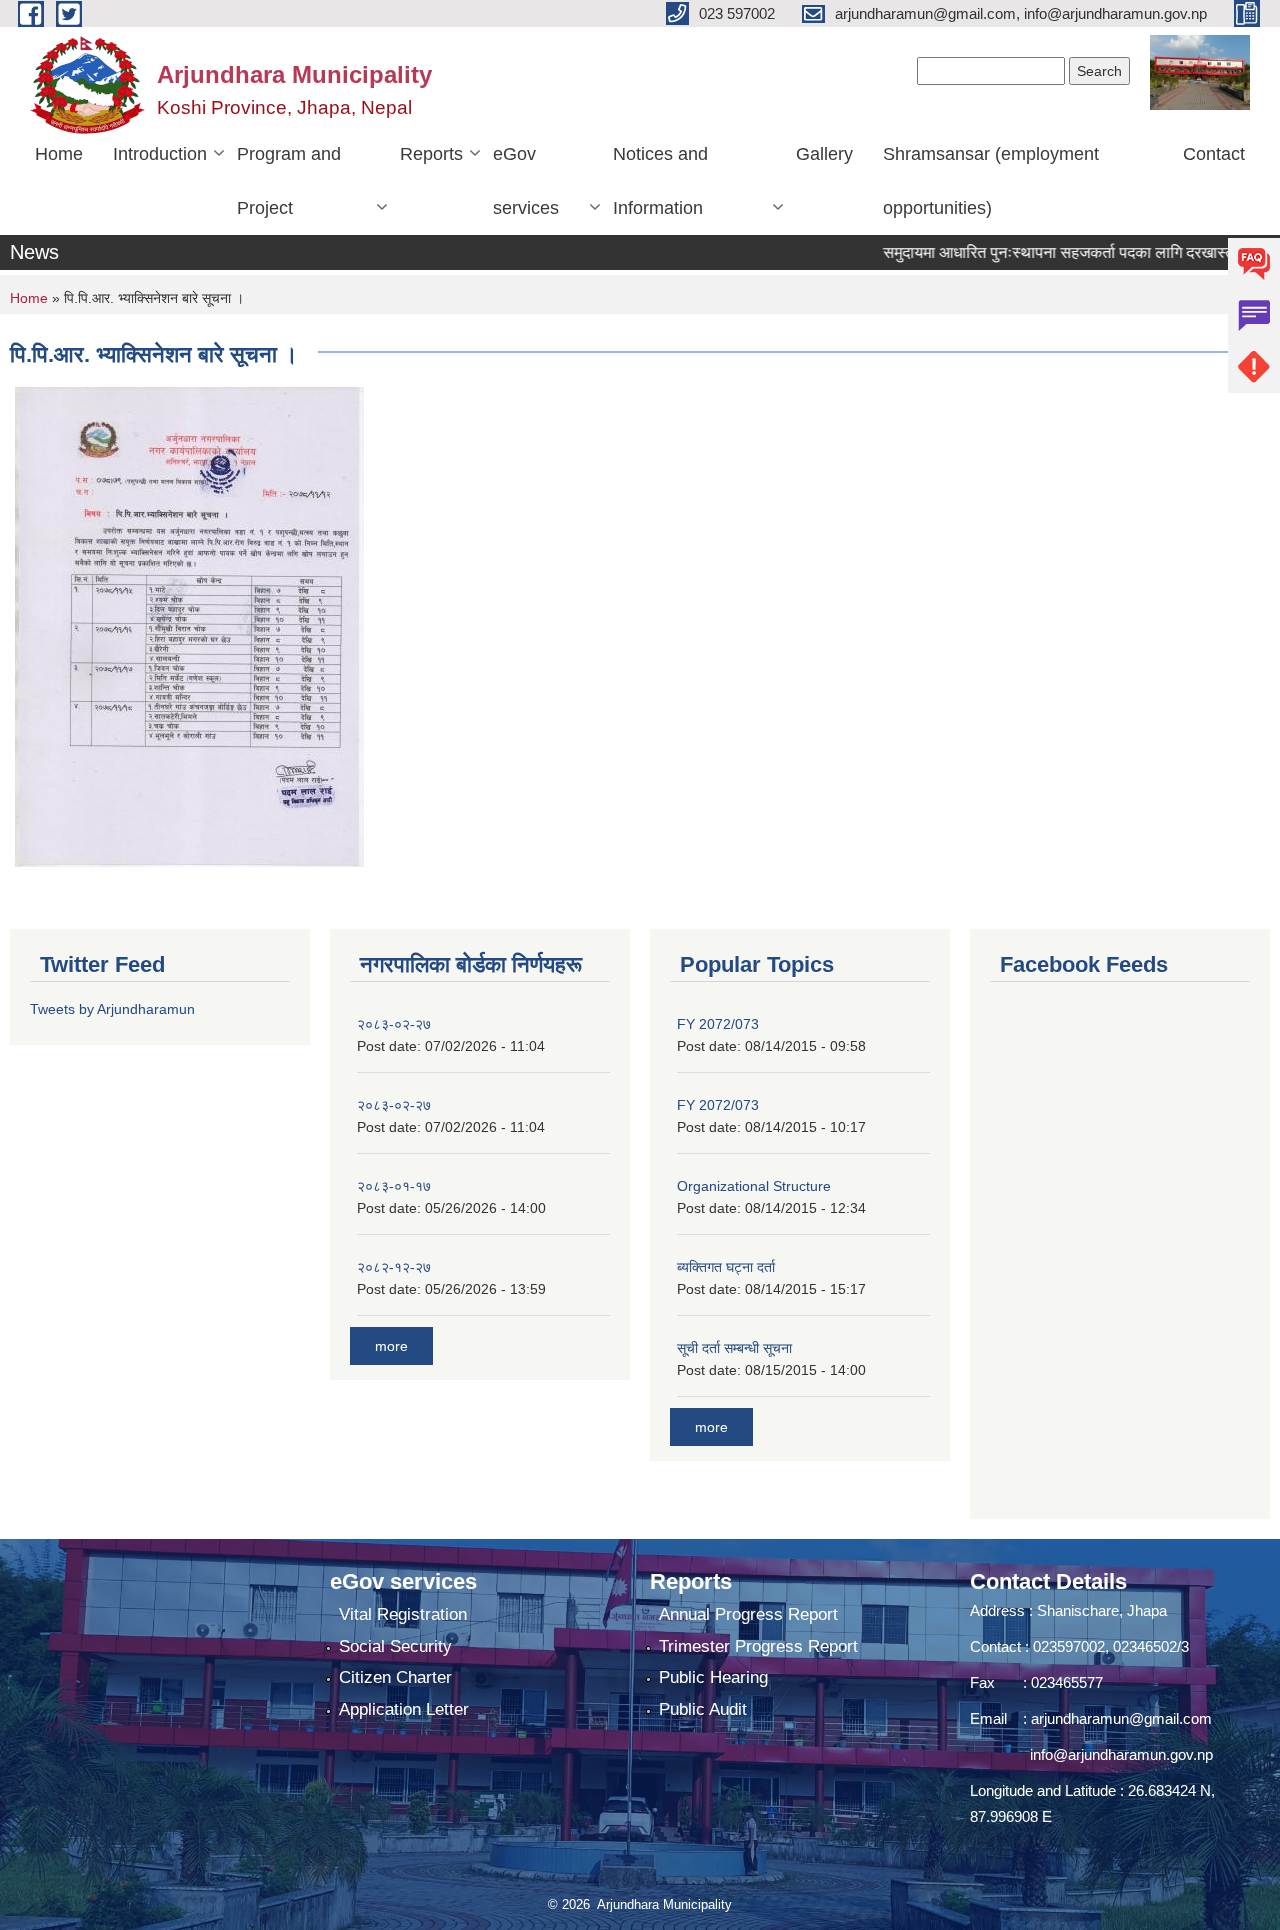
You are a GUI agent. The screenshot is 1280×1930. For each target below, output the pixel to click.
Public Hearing (713, 1677)
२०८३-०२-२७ (394, 1024)
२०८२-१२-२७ (394, 1267)
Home (59, 154)
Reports (431, 154)
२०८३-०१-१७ (394, 1186)
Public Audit (703, 1709)
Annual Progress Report (748, 1614)
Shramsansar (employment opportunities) (991, 181)
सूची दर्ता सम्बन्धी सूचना (734, 1348)
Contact (1214, 154)
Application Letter (404, 1709)
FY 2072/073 (718, 1024)
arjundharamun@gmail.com (1121, 1718)
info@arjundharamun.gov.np (1121, 1754)
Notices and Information (660, 181)
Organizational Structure (754, 1186)
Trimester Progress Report (758, 1646)
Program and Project (289, 181)
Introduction (160, 154)
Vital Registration (403, 1614)
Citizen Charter (395, 1677)
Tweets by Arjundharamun (112, 1009)
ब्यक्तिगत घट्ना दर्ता (726, 1267)
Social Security (395, 1646)
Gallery (824, 154)
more (391, 1346)
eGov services (526, 181)
